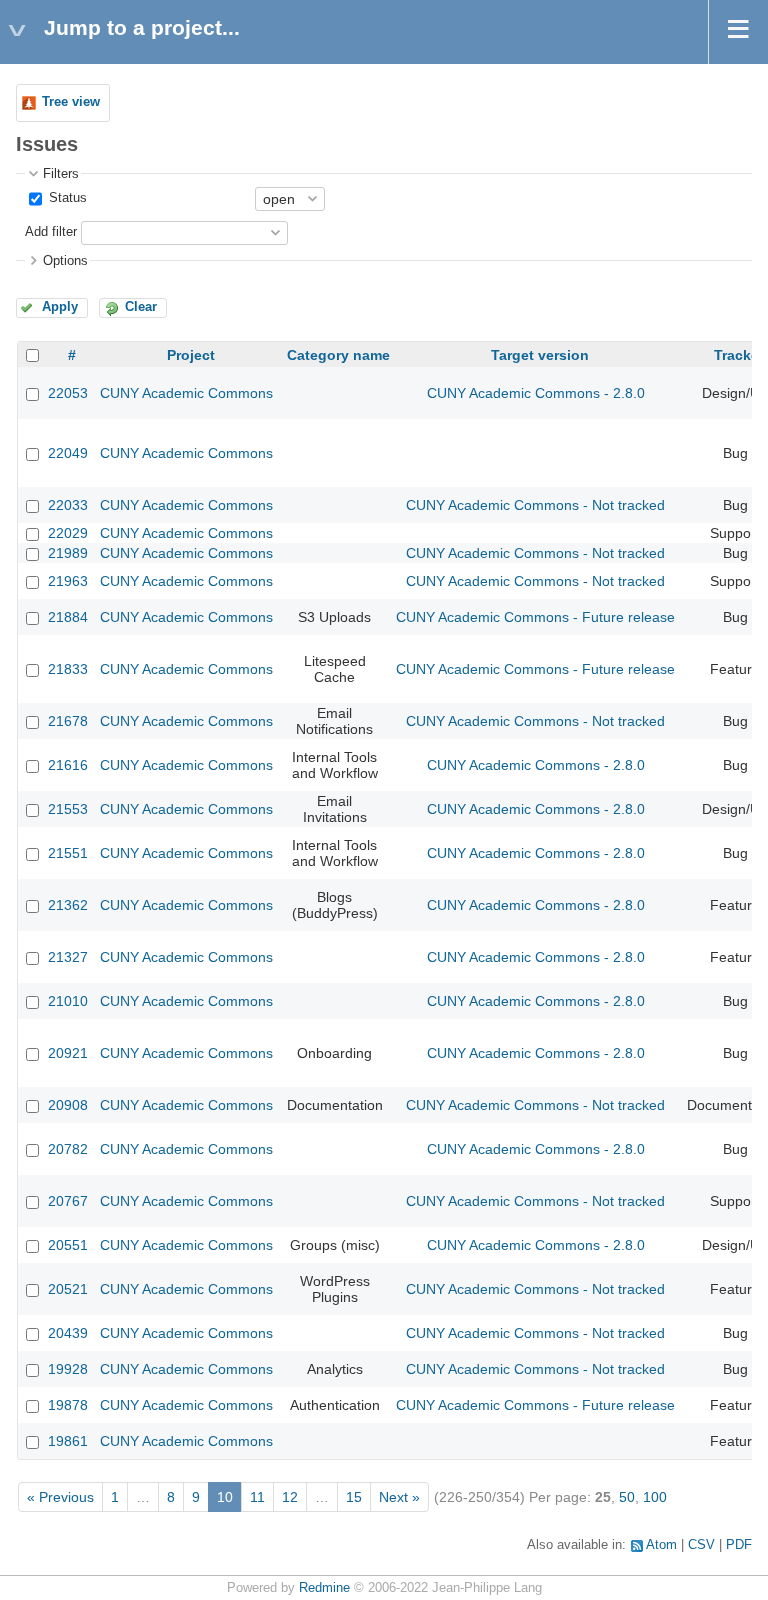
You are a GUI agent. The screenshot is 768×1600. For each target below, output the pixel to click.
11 (257, 1497)
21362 (68, 905)
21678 (68, 721)
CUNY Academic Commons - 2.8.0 (536, 393)
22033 (68, 505)
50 (627, 1497)
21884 (68, 617)
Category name (338, 355)
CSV (701, 1545)
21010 (68, 1001)
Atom (661, 1545)
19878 (68, 1405)
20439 (68, 1333)
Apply (60, 307)
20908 (68, 1105)
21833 (68, 669)
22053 (68, 393)
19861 (68, 1441)
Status (66, 198)
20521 (68, 1289)
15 (354, 1497)
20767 (68, 1201)
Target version (540, 355)
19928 (68, 1369)
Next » (399, 1497)
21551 (68, 853)
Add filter (51, 232)
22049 (68, 453)
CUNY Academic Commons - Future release (535, 617)
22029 (68, 533)
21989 (68, 553)
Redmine (324, 1588)
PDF (739, 1545)
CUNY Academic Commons (186, 393)
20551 (68, 1245)
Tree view (71, 102)
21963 (68, 581)
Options (65, 261)
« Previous (60, 1497)
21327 (68, 957)
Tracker (739, 355)
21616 (68, 765)
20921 (68, 1053)
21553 (68, 809)
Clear (141, 307)
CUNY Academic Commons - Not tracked (535, 505)
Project (191, 355)
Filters (61, 174)
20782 (68, 1149)
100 (655, 1497)
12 (290, 1497)
